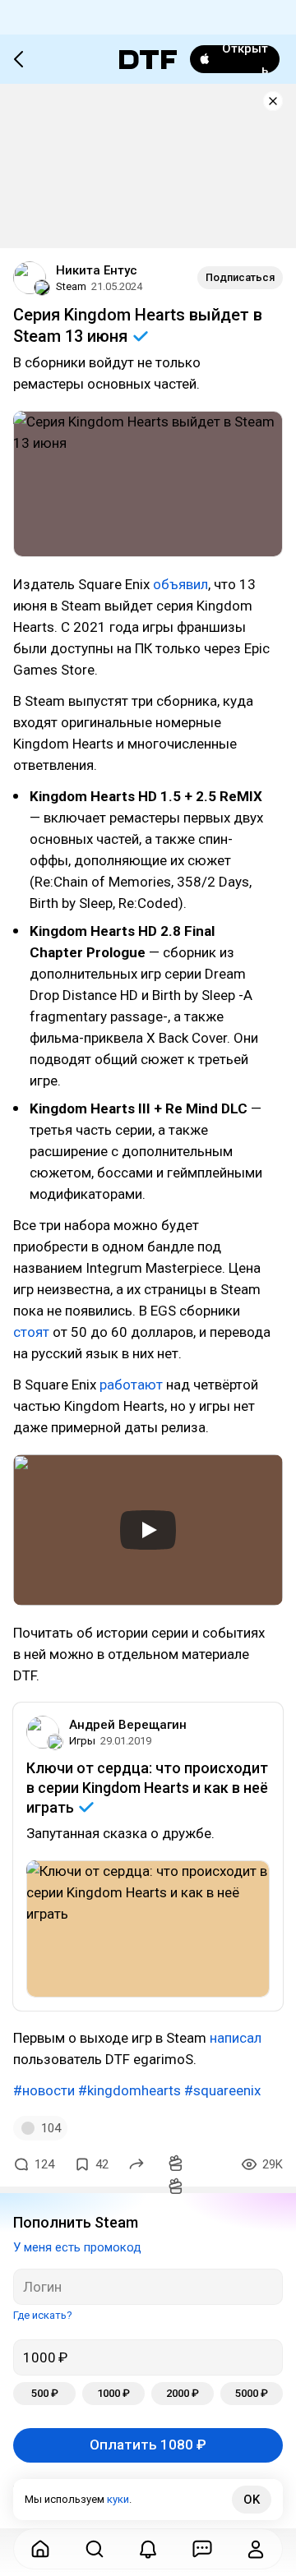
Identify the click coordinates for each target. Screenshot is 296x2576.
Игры (82, 1741)
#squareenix (222, 2090)
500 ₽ (45, 2393)
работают (131, 1385)
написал (236, 2038)
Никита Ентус (97, 270)
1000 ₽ (113, 2393)
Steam (71, 286)
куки (118, 2499)
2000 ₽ (183, 2393)
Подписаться (240, 277)
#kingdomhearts (129, 2090)
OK (252, 2500)
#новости (44, 2090)
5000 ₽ (252, 2393)
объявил (180, 584)
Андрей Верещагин (128, 1725)
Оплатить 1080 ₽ (148, 2445)
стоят (31, 1332)
